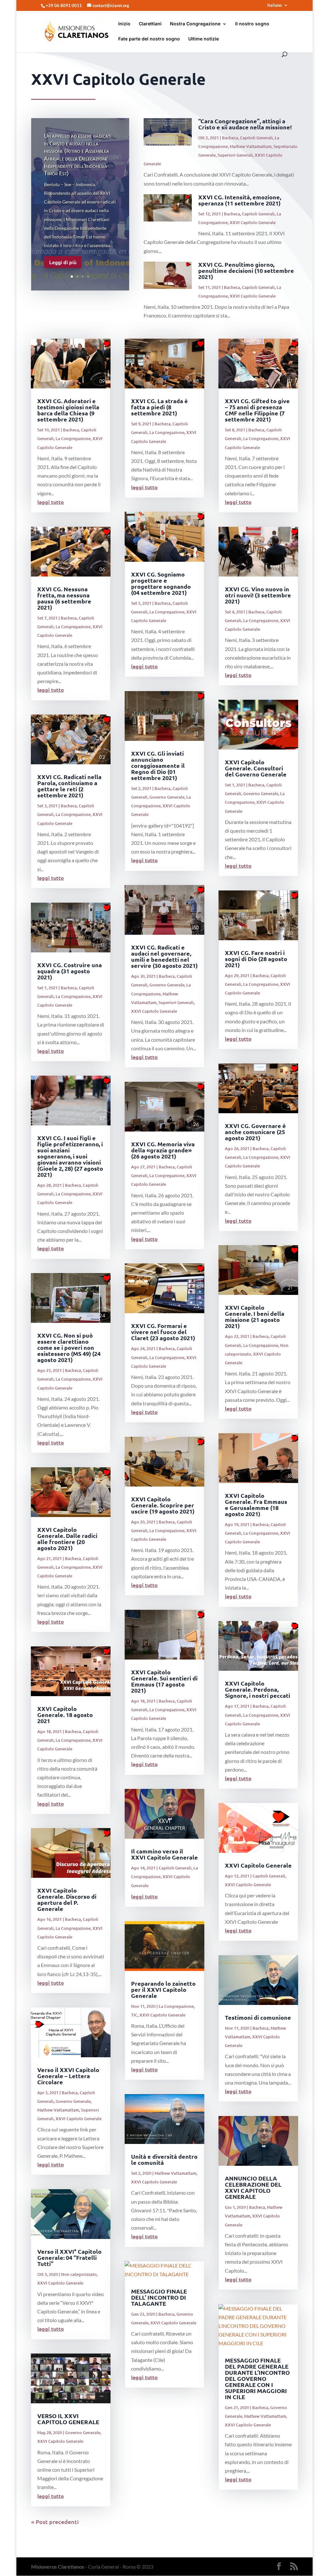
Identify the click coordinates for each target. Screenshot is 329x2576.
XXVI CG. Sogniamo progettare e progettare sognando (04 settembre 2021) (161, 583)
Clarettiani (150, 24)
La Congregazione (73, 438)
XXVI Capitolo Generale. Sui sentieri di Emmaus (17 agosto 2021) (164, 1681)
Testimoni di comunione (258, 2017)
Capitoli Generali (256, 138)
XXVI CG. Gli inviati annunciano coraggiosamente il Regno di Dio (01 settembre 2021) (158, 765)
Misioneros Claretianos (58, 2567)
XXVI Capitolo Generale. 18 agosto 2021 (65, 1715)
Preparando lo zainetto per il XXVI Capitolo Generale (163, 1989)
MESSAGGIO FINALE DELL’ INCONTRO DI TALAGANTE (159, 2297)
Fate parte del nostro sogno (149, 39)
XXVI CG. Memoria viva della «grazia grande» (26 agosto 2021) (163, 1150)
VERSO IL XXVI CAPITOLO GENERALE (68, 2419)
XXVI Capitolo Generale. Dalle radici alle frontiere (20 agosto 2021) (67, 1539)
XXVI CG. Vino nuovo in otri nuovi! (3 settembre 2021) (258, 595)
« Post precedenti (55, 2522)
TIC (134, 2015)
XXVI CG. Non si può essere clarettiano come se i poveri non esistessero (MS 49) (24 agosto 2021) (69, 1347)
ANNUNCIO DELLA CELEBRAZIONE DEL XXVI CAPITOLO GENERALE (253, 2187)
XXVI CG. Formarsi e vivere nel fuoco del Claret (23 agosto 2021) (163, 1332)
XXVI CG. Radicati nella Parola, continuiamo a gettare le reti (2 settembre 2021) (69, 786)
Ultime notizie (204, 39)
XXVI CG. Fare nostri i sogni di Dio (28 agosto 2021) (256, 959)
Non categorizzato (79, 2274)
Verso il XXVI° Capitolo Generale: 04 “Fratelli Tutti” (69, 2257)
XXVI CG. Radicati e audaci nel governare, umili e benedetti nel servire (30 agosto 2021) (164, 956)
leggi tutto (51, 502)
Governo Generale (73, 2101)
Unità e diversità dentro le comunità (164, 2159)
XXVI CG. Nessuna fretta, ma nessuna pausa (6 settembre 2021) (64, 598)
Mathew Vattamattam (251, 146)
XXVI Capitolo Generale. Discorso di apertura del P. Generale (67, 1899)
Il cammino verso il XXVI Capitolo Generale (164, 1854)
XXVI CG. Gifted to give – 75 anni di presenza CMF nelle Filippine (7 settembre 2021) (257, 410)
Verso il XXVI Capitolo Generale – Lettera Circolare (68, 2076)
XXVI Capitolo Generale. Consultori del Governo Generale (256, 768)
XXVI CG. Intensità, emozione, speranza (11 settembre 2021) (240, 200)
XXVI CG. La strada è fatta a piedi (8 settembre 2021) (160, 407)
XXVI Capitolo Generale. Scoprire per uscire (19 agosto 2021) (163, 1505)
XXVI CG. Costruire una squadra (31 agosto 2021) (70, 971)
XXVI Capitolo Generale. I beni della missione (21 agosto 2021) (255, 1316)
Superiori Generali (235, 155)
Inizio (124, 24)
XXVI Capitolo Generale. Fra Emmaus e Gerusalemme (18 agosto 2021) (256, 1505)
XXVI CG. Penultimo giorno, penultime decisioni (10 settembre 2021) (246, 270)
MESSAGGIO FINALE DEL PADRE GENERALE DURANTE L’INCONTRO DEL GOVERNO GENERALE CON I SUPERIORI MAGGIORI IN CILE (257, 2378)
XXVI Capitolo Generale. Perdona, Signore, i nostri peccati (258, 1689)
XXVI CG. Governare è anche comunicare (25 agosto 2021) (255, 1132)
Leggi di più (63, 262)
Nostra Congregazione (195, 24)
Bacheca (230, 138)
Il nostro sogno (252, 24)
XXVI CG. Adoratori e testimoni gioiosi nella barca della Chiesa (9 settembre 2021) (68, 410)
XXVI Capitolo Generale (253, 222)
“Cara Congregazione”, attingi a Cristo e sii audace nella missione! (245, 124)
